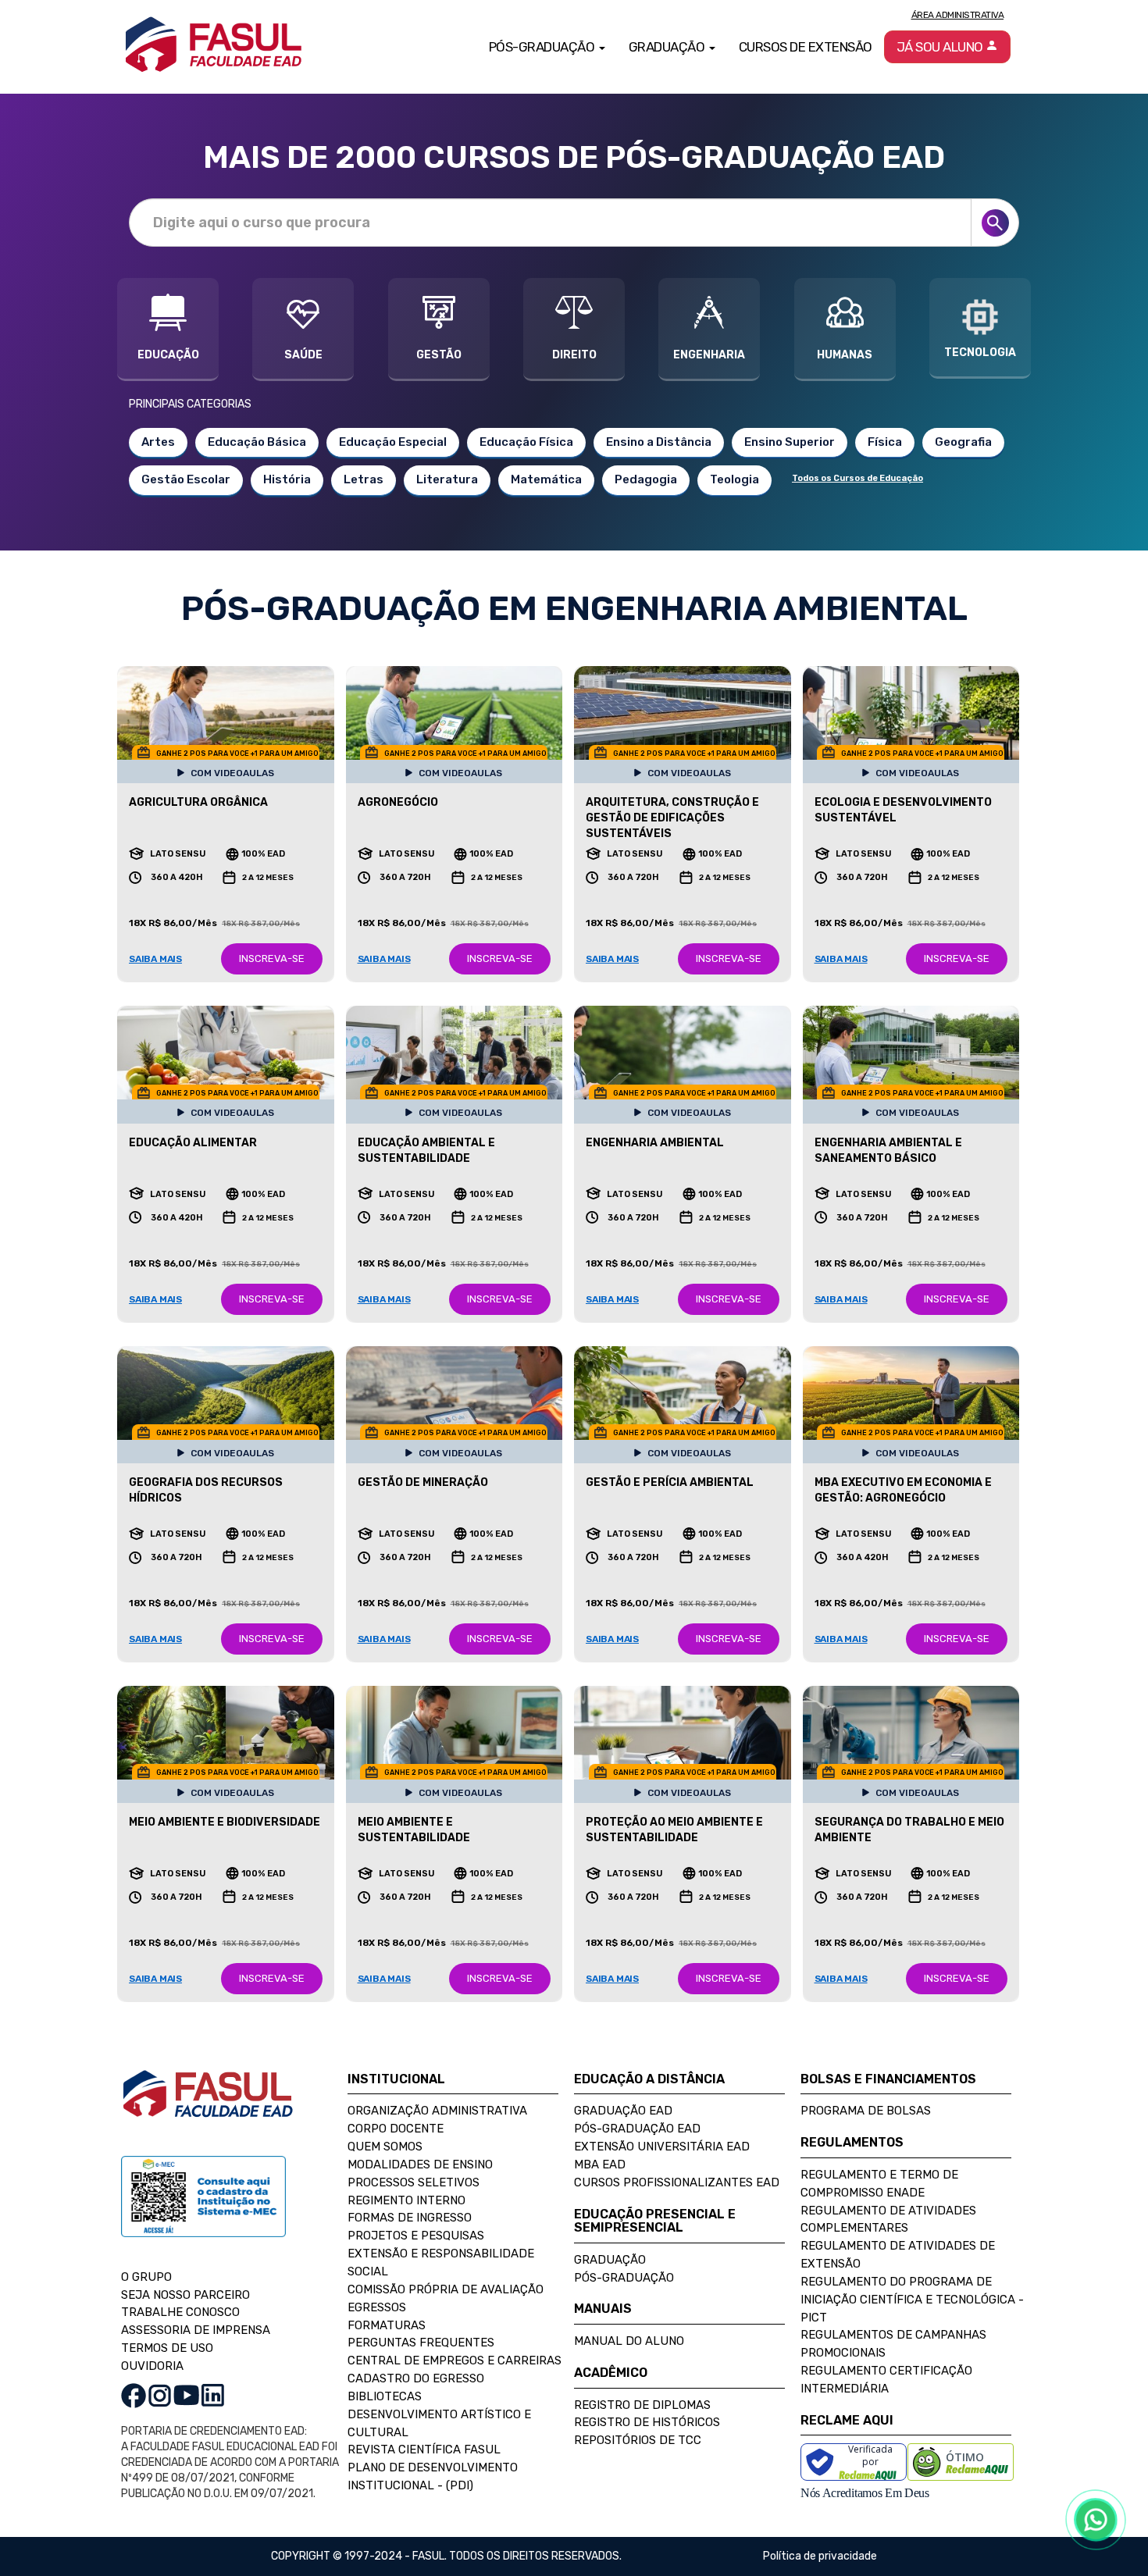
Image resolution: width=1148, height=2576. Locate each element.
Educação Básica (257, 442)
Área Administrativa (958, 15)
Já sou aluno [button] (941, 47)
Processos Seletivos (414, 2182)
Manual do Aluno (629, 2341)
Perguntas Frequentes (421, 2343)
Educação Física (526, 442)
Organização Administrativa (437, 2111)
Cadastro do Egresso (416, 2378)
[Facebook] (134, 2395)
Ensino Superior (790, 442)
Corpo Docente (396, 2129)
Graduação (610, 2260)
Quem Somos (385, 2147)
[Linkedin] (213, 2395)
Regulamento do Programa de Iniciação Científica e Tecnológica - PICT (912, 2300)
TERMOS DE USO (167, 2348)
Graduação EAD (623, 2111)
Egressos (377, 2307)
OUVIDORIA (152, 2366)
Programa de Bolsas (866, 2111)
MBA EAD (600, 2164)
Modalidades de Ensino (420, 2164)
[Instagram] (160, 2395)
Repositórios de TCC (638, 2440)
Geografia (963, 442)
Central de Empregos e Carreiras (455, 2360)
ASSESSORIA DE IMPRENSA (196, 2330)
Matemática (546, 479)
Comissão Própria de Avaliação (446, 2289)
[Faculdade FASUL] (208, 2106)
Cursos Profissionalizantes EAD (677, 2182)
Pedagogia (646, 479)
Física (885, 442)
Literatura (447, 479)
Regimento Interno (406, 2200)
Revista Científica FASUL (424, 2450)
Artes (158, 442)
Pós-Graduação (624, 2278)
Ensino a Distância (659, 442)
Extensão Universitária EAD (662, 2147)
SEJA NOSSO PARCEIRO (185, 2295)
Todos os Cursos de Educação (857, 478)
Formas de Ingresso (410, 2218)
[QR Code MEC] (203, 2211)
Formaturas (387, 2325)
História (287, 479)
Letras (364, 479)
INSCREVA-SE (272, 958)
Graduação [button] (668, 47)
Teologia (734, 479)
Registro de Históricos (647, 2422)
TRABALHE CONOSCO (180, 2312)
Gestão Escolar (186, 479)
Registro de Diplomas (642, 2405)
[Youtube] (186, 2395)
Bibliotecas (385, 2396)
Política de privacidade (820, 2556)
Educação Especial (393, 442)
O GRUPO (146, 2277)
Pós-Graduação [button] (543, 47)
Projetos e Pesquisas (416, 2236)
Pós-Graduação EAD (637, 2129)
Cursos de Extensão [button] (806, 47)
